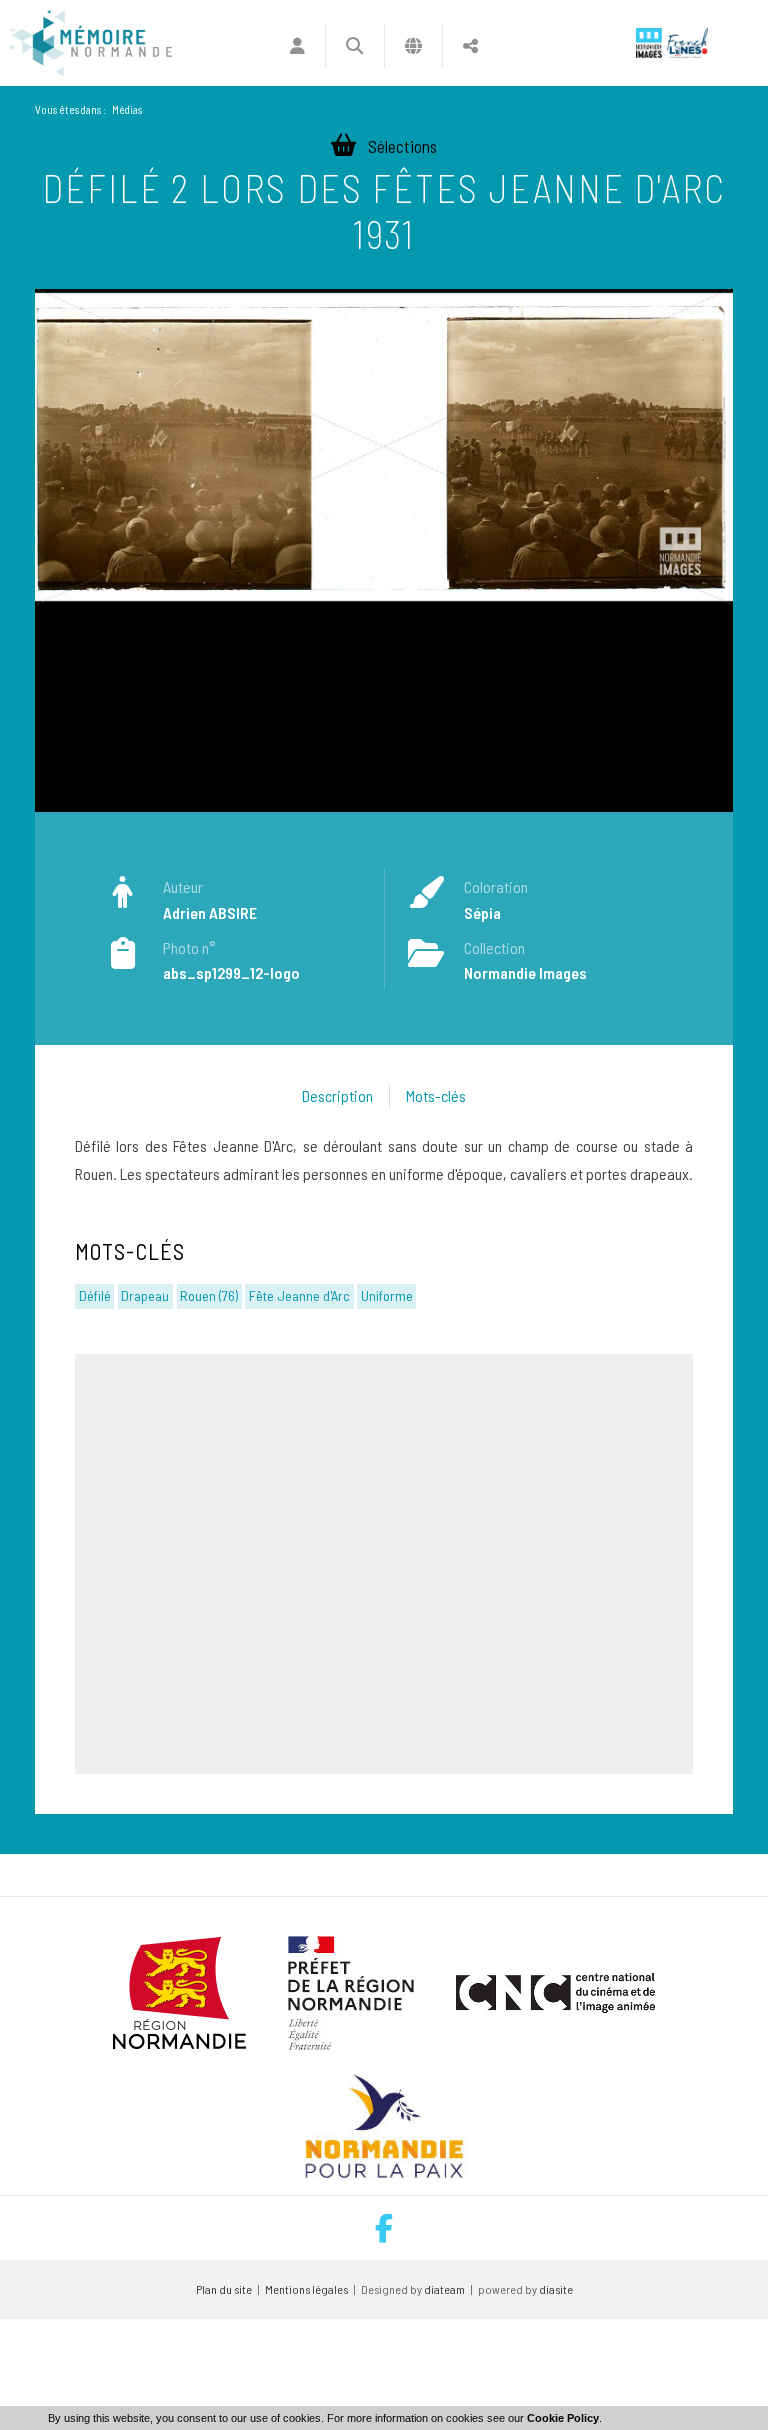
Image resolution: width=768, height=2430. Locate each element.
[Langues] (413, 46)
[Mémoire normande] (91, 43)
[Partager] (470, 46)
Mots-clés (436, 1095)
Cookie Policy (563, 2418)
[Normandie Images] (649, 43)
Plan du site (224, 2289)
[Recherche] (354, 46)
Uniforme (387, 1295)
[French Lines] (687, 43)
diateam (444, 2289)
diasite (556, 2289)
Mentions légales (306, 2289)
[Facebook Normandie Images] (384, 2228)
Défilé (95, 1295)
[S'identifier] (297, 46)
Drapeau (145, 1295)
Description (337, 1095)
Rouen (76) (209, 1295)
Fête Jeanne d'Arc (299, 1295)
